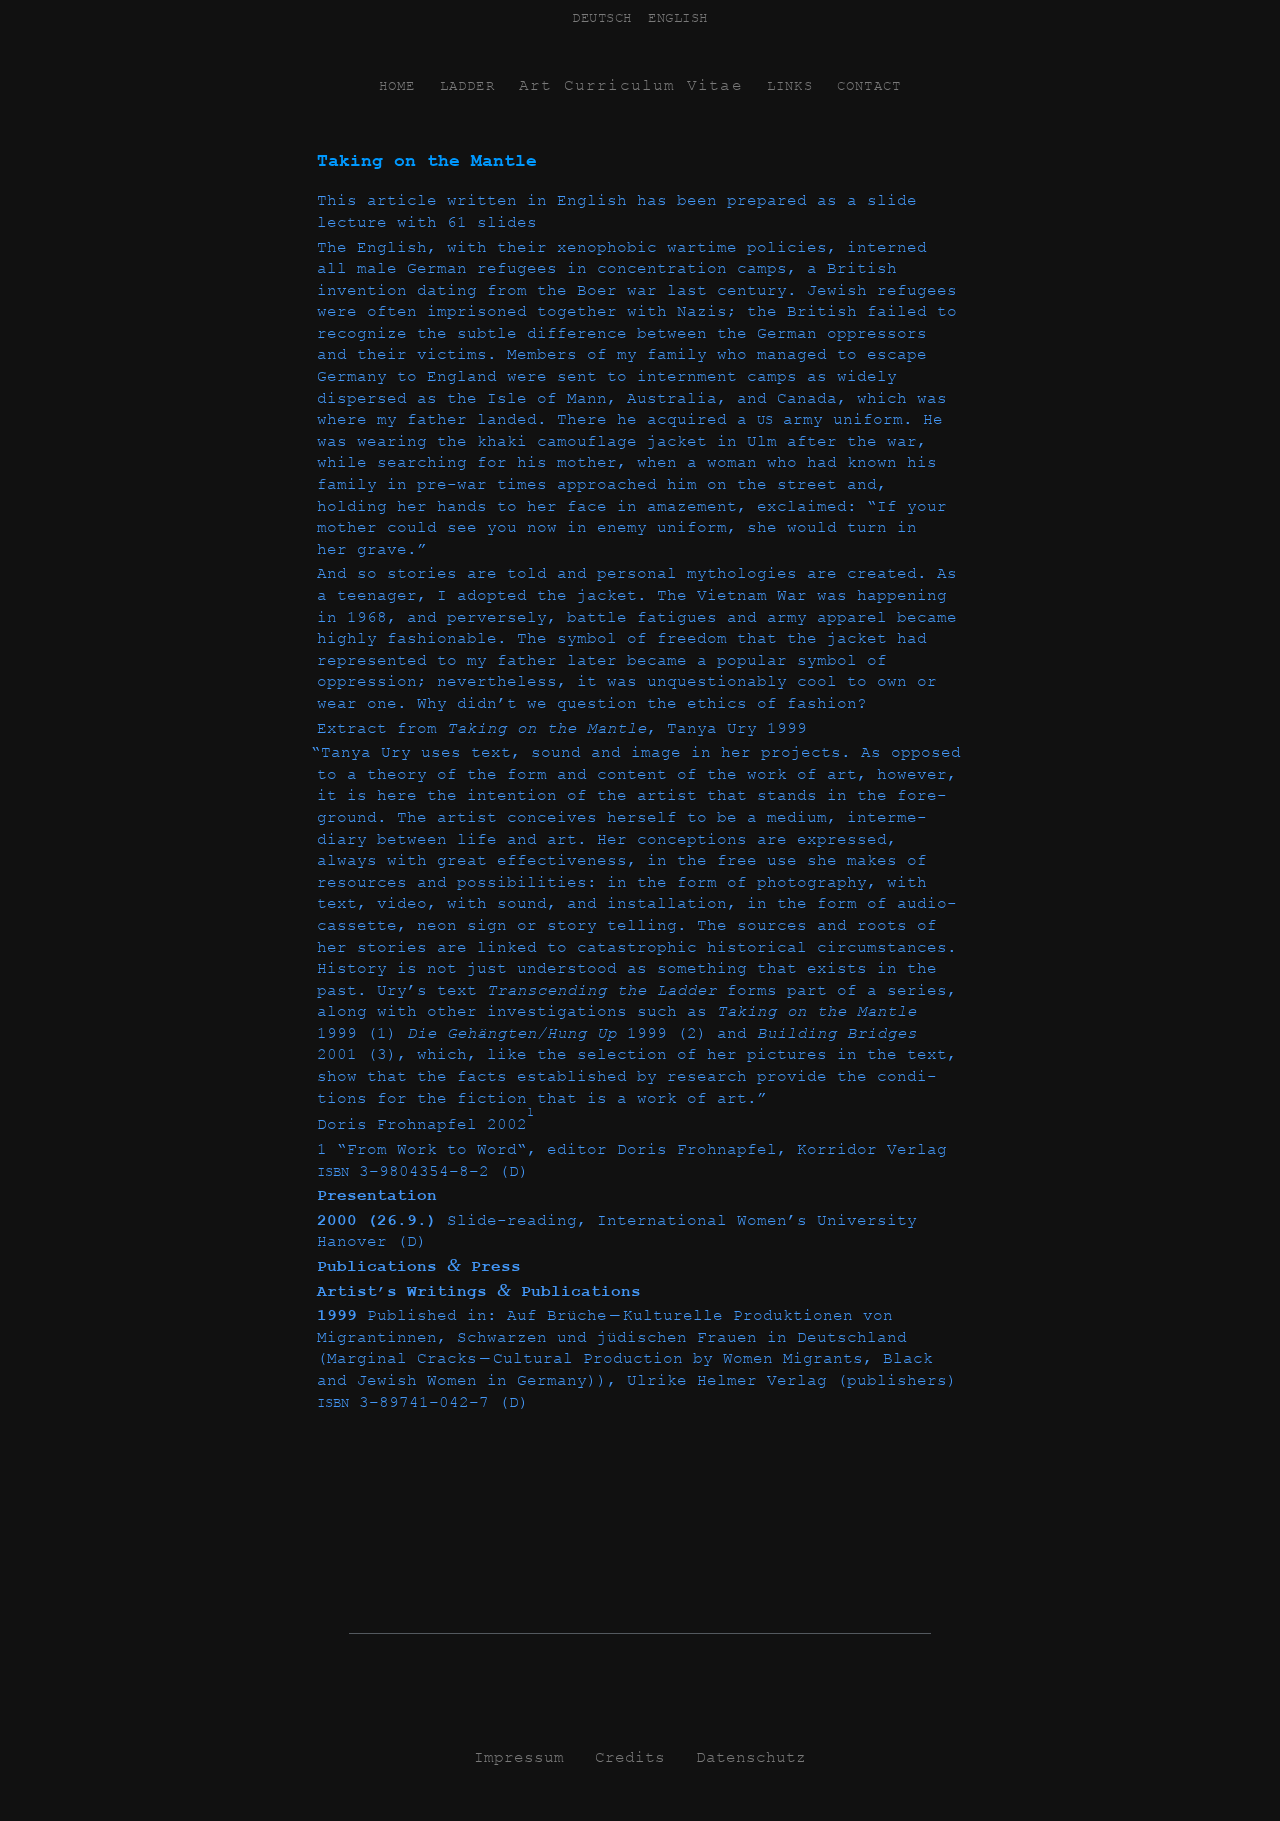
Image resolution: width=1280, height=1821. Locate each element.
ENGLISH (678, 18)
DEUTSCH (602, 18)
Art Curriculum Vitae (631, 86)
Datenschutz (751, 1758)
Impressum (519, 1758)
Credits (630, 1758)
